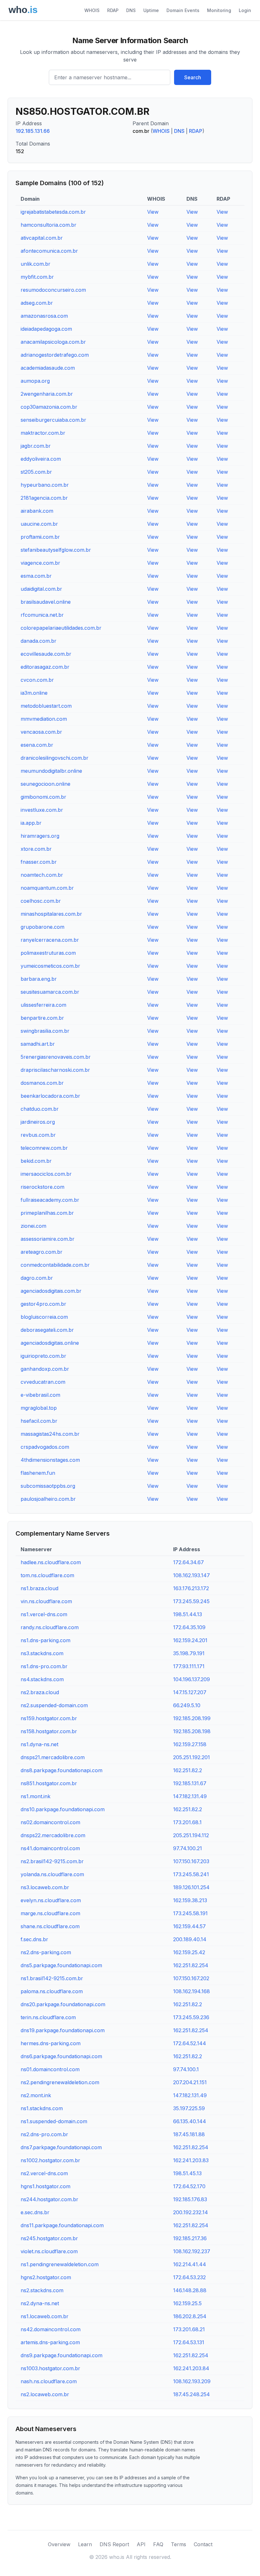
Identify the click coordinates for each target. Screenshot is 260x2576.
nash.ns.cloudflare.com (49, 2381)
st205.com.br (36, 472)
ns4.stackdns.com (42, 1679)
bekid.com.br (36, 1161)
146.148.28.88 (190, 2290)
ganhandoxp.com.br (45, 1369)
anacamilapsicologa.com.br (53, 342)
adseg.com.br (37, 303)
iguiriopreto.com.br (43, 1356)
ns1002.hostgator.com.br (50, 2160)
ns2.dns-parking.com (46, 1952)
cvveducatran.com (43, 1382)
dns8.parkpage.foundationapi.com (62, 1770)
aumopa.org (35, 381)
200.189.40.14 (190, 1939)
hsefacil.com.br (39, 1421)
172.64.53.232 (189, 2277)
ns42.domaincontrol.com (51, 2329)
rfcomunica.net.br (42, 615)
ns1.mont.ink (36, 1796)
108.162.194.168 (192, 1991)
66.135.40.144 (190, 2121)
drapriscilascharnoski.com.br (55, 1070)
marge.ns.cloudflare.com (50, 1913)
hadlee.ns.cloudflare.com (51, 1562)
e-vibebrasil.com (40, 1395)
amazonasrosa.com (44, 316)
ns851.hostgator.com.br (49, 1783)
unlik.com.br (36, 264)
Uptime (151, 10)
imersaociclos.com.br (46, 1174)
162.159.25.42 (189, 1952)
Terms (179, 2544)
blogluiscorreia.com (44, 1317)
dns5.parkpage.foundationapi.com (61, 1965)
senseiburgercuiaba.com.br (53, 420)
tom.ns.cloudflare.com (47, 1575)
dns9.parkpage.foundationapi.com (62, 2355)
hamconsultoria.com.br (49, 225)
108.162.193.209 (192, 2381)
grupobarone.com (42, 927)
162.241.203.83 (191, 2160)
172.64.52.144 (190, 2043)
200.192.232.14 (191, 2212)
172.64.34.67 (188, 1562)
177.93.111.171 (189, 1666)
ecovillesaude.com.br (46, 654)
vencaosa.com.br (41, 732)
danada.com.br (39, 641)
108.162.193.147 (192, 1575)
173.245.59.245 (191, 1601)
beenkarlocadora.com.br (50, 1096)
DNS (131, 10)
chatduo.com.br (40, 1109)
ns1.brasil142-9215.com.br (52, 1978)
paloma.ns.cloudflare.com (52, 1991)
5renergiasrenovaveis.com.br (56, 1057)
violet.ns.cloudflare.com (49, 2251)
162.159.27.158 (190, 1744)
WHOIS (92, 10)
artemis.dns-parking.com (50, 2342)
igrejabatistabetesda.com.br (53, 212)
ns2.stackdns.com (42, 2290)
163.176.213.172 (191, 1588)
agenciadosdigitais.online (50, 1343)
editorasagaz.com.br (45, 667)
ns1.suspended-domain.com (54, 2121)
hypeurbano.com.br (45, 485)
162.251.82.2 (188, 1770)
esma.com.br (36, 576)
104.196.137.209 (192, 1679)
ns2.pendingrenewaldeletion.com (60, 2082)
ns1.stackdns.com (42, 2108)
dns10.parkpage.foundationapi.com (63, 1809)
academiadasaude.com (48, 368)
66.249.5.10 (187, 1705)
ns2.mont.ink (36, 2095)
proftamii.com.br (40, 537)
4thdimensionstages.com (50, 1460)
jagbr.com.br (36, 446)
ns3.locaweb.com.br (45, 1887)
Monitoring (219, 10)
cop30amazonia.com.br (49, 407)
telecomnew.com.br (44, 1148)
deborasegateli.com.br (47, 1330)
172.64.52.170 (189, 2186)
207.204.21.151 (190, 2082)
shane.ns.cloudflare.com (50, 1926)
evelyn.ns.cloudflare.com (51, 1900)
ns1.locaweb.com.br (45, 2316)
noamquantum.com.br (47, 888)
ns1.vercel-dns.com (44, 1614)
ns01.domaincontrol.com (50, 2069)
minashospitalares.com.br (51, 914)
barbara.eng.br (39, 979)
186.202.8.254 (190, 2316)
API (141, 2544)
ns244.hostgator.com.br (49, 2199)
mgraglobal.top (39, 1408)
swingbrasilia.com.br (45, 1031)
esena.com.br (37, 745)
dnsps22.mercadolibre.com (53, 1835)
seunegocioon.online (45, 784)
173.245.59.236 (191, 2017)
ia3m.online (34, 693)
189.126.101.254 (191, 1887)
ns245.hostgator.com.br (49, 2238)
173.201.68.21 (189, 2329)
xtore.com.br (36, 849)
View (153, 212)
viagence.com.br (40, 563)
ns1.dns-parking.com (45, 1640)
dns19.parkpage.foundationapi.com (63, 2030)
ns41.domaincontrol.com (50, 1848)
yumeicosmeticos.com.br (50, 966)
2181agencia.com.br (44, 498)
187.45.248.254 (192, 2394)
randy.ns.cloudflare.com (50, 1627)
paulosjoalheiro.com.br (48, 1499)
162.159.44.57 (189, 1926)
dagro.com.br (37, 1278)
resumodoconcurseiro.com (53, 290)
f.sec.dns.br (34, 1939)
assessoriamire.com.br (48, 1239)
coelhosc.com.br (41, 901)
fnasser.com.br (39, 862)
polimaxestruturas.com (48, 953)
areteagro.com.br (42, 1252)
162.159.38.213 (190, 1900)
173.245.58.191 (190, 1913)
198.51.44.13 (188, 1614)
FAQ (158, 2544)
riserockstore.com (42, 1187)
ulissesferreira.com (43, 1005)
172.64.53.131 (189, 2342)
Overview (59, 2544)
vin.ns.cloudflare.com (46, 1601)
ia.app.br (31, 823)
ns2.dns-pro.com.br (44, 2134)
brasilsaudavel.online (46, 602)
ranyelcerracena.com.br (50, 940)
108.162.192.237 (192, 2251)
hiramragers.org (40, 836)
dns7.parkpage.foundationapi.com (61, 2147)
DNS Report (114, 2544)
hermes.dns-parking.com (51, 2043)
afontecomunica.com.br (49, 251)
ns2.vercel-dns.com (44, 2173)
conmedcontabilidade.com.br (55, 1265)
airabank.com (37, 511)
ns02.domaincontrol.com (50, 1822)
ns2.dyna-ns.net (40, 2303)
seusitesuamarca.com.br (50, 992)
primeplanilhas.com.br (47, 1213)
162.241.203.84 (191, 2368)
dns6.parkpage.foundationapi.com (61, 2056)
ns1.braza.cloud (39, 1588)
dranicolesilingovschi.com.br (55, 758)
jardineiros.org (38, 1122)
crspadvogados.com (45, 1447)
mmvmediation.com (44, 719)
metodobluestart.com (46, 706)
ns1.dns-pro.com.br (44, 1666)
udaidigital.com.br (41, 589)
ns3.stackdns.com (42, 1653)
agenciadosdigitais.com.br (51, 1291)
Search (193, 77)
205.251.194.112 (191, 1835)
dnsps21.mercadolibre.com (53, 1757)
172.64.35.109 (189, 1627)
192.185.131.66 (33, 131)
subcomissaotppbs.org (48, 1486)
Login (245, 10)
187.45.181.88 (189, 2134)
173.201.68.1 (187, 1822)
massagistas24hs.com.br (50, 1434)
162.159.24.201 (190, 1640)
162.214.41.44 (190, 2264)
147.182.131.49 (190, 1796)
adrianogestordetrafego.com (55, 355)
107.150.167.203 (191, 1861)
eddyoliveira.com (41, 459)
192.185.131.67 (190, 1783)
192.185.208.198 (192, 1731)
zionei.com (33, 1226)
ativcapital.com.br (42, 238)
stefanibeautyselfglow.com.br (56, 550)
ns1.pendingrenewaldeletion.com (60, 2264)
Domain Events (183, 10)
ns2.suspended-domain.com (54, 1705)
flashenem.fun (38, 1473)
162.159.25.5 (187, 2303)
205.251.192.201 (192, 1757)
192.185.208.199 (192, 1718)
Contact (203, 2544)
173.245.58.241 (191, 1874)
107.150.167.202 (191, 1978)
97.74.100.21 (188, 1848)
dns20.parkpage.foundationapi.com (63, 2004)
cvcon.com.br (37, 680)
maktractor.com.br (43, 433)
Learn (85, 2544)
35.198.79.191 (189, 1653)
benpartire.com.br (42, 1018)
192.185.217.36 (190, 2238)
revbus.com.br (38, 1135)
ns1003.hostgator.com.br (50, 2368)
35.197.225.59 (189, 2108)
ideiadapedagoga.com (46, 329)
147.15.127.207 (190, 1692)
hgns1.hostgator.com (45, 2186)
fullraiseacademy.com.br (50, 1200)
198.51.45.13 (187, 2173)
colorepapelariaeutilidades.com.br (61, 628)
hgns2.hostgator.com (46, 2277)
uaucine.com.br (39, 524)
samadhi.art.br (38, 1044)
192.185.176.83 (190, 2199)
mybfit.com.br (37, 277)
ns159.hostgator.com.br (49, 1718)
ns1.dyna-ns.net (39, 1744)
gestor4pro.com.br (43, 1304)
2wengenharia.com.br (47, 394)
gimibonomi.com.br (43, 797)
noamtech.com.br (42, 875)
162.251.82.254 (191, 1965)
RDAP (113, 10)
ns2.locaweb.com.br (45, 2394)
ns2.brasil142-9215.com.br (52, 1861)
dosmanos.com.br (42, 1083)
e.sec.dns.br (35, 2212)
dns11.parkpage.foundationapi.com (62, 2225)
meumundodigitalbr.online (51, 771)
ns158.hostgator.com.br (49, 1731)
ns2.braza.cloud (40, 1692)
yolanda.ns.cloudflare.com (52, 1874)
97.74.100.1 (186, 2069)
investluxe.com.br (42, 810)
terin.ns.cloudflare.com (48, 2017)
